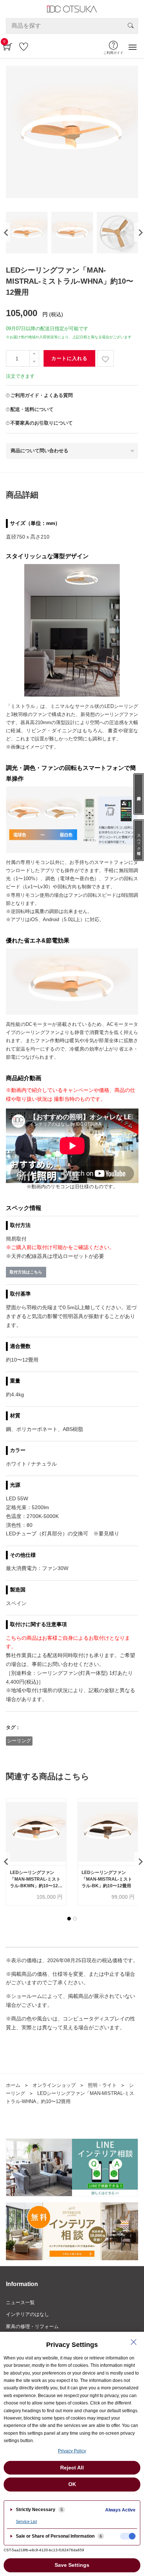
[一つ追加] (34, 354)
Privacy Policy (72, 2451)
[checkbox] (128, 2536)
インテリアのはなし (28, 2314)
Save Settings (72, 2565)
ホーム (13, 2085)
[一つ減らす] (34, 362)
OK (72, 2484)
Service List (26, 2521)
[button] (69, 1919)
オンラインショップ (54, 2085)
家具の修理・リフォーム (32, 2326)
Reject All (72, 2468)
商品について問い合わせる (40, 451)
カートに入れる (69, 358)
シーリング (19, 1741)
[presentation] (5, 232)
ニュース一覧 (20, 2302)
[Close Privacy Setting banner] (134, 2342)
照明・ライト (102, 2085)
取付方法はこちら (26, 1272)
